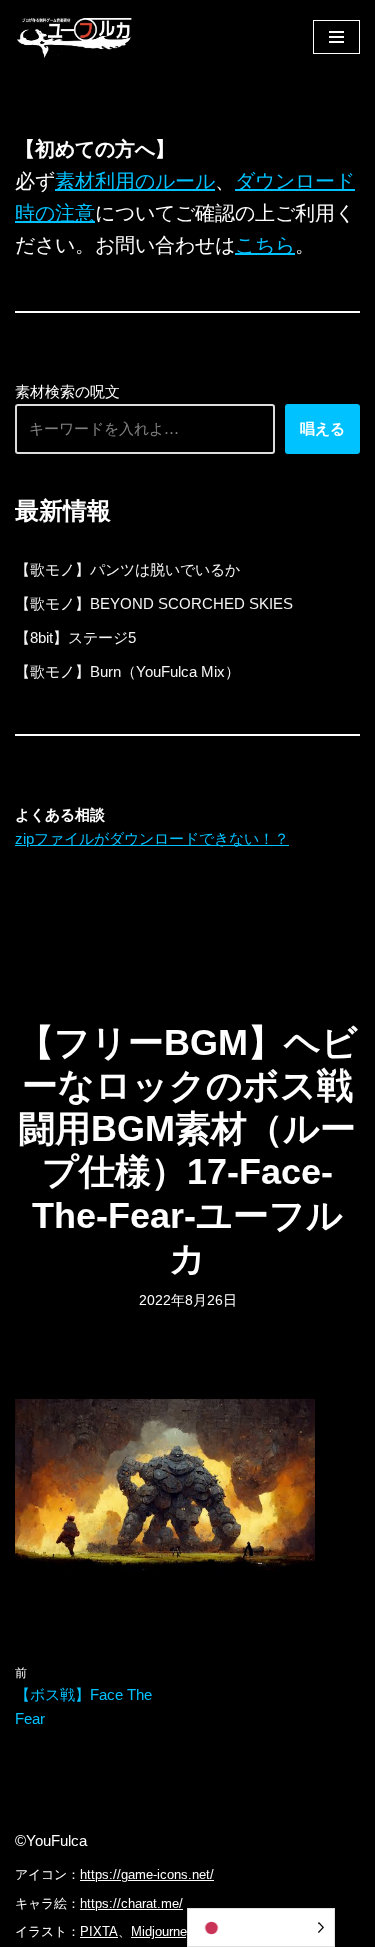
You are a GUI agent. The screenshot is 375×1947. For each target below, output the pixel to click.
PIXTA (99, 1931)
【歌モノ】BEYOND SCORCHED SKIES (154, 603)
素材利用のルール (135, 181)
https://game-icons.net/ (147, 1874)
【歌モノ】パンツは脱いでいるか (127, 569)
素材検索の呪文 (67, 391)
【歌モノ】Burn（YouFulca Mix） (127, 671)
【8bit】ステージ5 (75, 637)
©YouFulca (51, 1840)
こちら (265, 245)
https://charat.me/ (131, 1903)
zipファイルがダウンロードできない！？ (152, 838)
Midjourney (162, 1931)
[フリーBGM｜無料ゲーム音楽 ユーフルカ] (75, 36)
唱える (322, 428)
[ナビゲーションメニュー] (336, 37)
